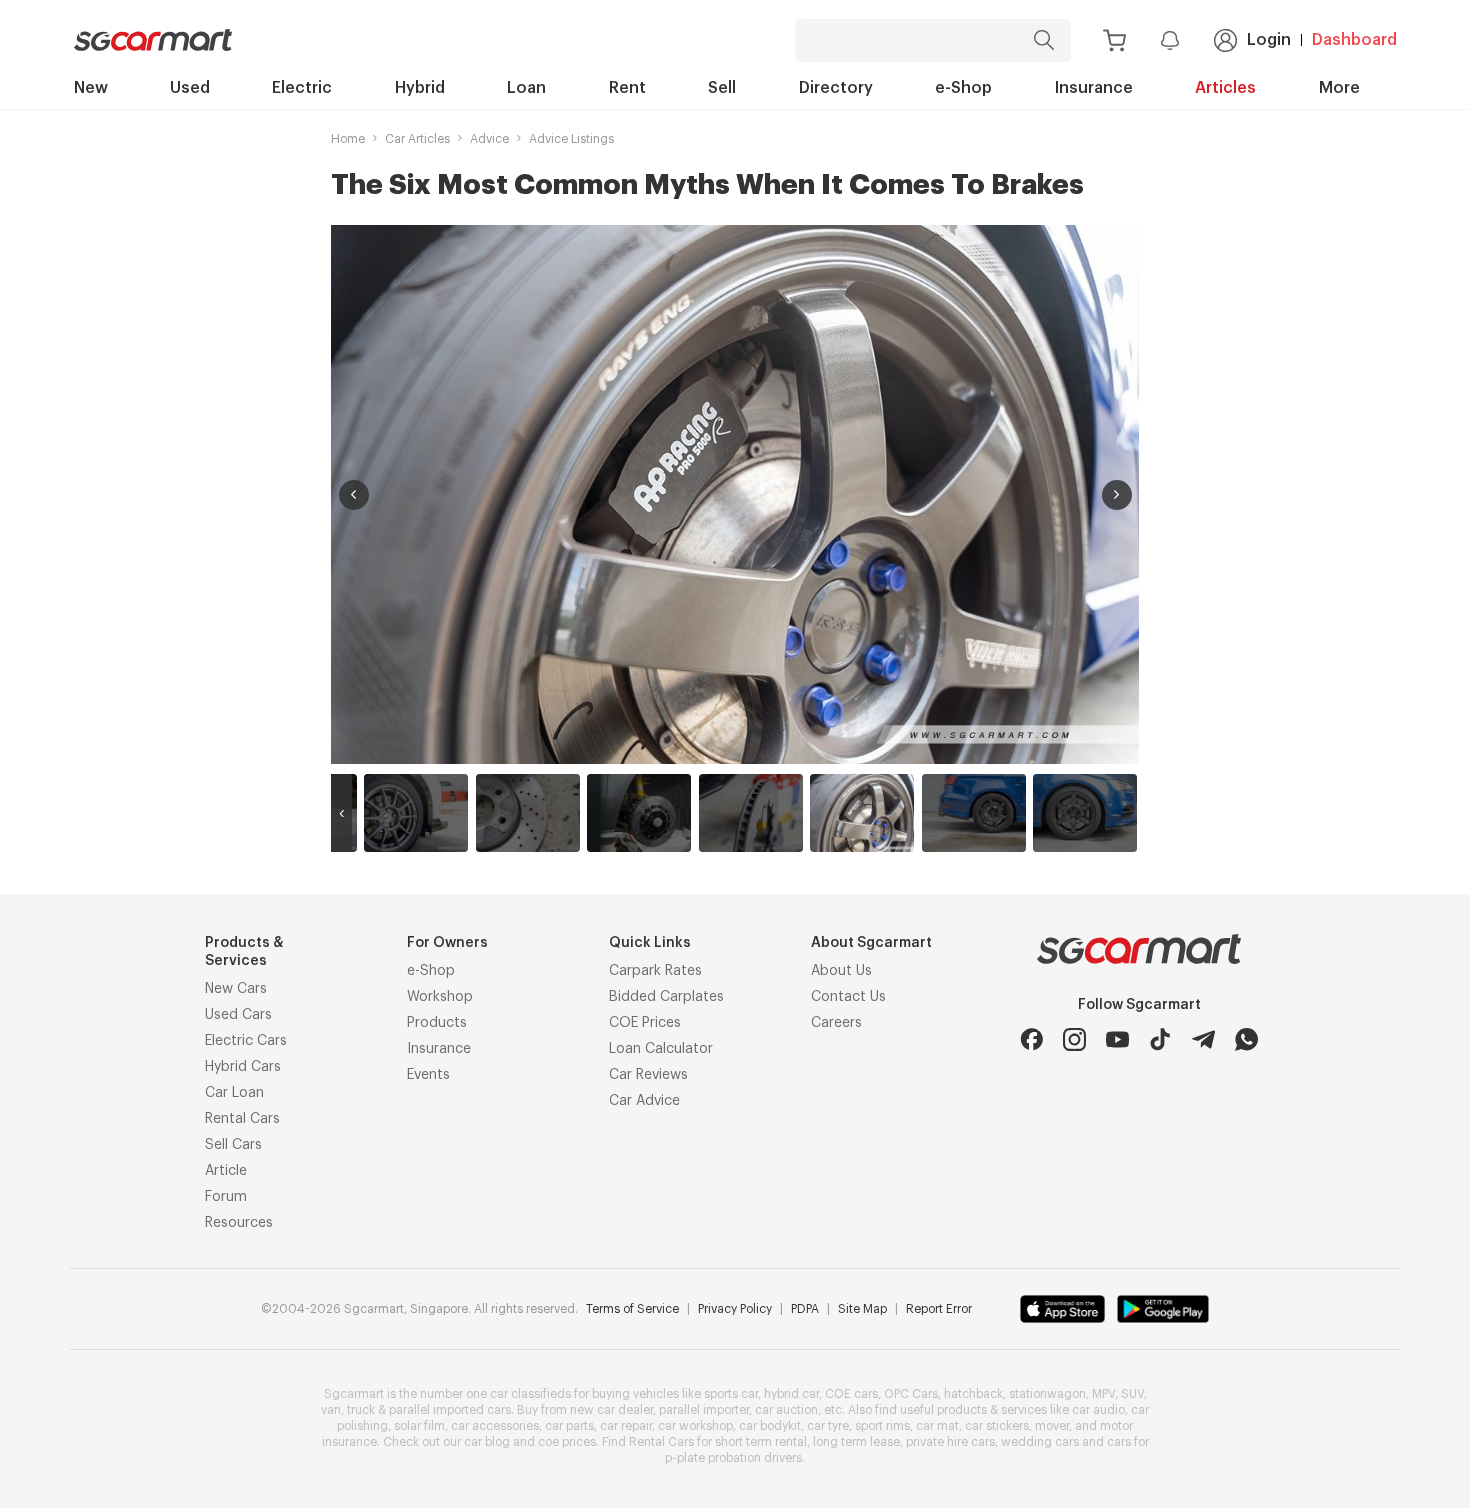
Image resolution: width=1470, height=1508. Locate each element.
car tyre (828, 1426)
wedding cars (1040, 1442)
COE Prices (645, 1023)
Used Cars (238, 1015)
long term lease (856, 1442)
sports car (731, 1394)
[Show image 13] (416, 813)
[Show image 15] (639, 813)
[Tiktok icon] (1160, 1039)
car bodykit (770, 1426)
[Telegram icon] (1203, 1039)
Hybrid (420, 88)
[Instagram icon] (1074, 1039)
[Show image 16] (751, 813)
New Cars (236, 989)
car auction (786, 1410)
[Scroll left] (341, 813)
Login (1269, 40)
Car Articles (417, 139)
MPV (1103, 1394)
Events (428, 1075)
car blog (487, 1442)
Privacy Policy (735, 1309)
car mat (937, 1426)
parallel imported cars (450, 1410)
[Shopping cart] (1114, 40)
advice (489, 139)
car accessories (495, 1426)
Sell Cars (233, 1145)
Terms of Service (632, 1309)
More (1339, 88)
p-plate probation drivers (733, 1458)
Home (348, 139)
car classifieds (530, 1394)
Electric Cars (246, 1041)
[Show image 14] (528, 813)
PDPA (805, 1309)
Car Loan (234, 1093)
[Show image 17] (862, 813)
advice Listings (571, 139)
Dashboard (1354, 40)
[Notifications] (1170, 40)
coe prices (567, 1442)
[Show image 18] (974, 813)
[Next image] (1117, 495)
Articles (1225, 88)
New (91, 88)
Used (190, 88)
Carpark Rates (655, 971)
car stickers (997, 1426)
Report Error (939, 1309)
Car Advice (644, 1101)
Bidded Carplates (666, 997)
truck (361, 1410)
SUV (1132, 1394)
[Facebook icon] (1031, 1039)
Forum (226, 1197)
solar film (419, 1426)
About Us (841, 971)
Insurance (1094, 88)
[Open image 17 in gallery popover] (735, 494)
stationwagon (1047, 1394)
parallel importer (704, 1410)
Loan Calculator (661, 1049)
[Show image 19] (1085, 813)
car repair (626, 1426)
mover (1052, 1426)
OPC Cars (911, 1394)
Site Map (862, 1309)
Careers (836, 1023)
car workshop (695, 1426)
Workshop (440, 997)
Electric (302, 88)
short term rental (761, 1442)
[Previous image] (354, 495)
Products (437, 1023)
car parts (569, 1426)
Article (226, 1171)
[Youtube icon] (1117, 1039)
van (331, 1410)
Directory (836, 88)
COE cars (851, 1394)
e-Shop (963, 88)
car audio (1098, 1410)
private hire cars (950, 1442)
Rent (627, 88)
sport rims (882, 1426)
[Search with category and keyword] (1044, 40)
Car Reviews (648, 1075)
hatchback (973, 1394)
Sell (722, 88)
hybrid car (791, 1394)
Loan (526, 88)
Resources (239, 1223)
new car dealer (611, 1410)
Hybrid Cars (243, 1067)
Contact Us (848, 997)
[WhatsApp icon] (1246, 1039)
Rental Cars (242, 1119)
